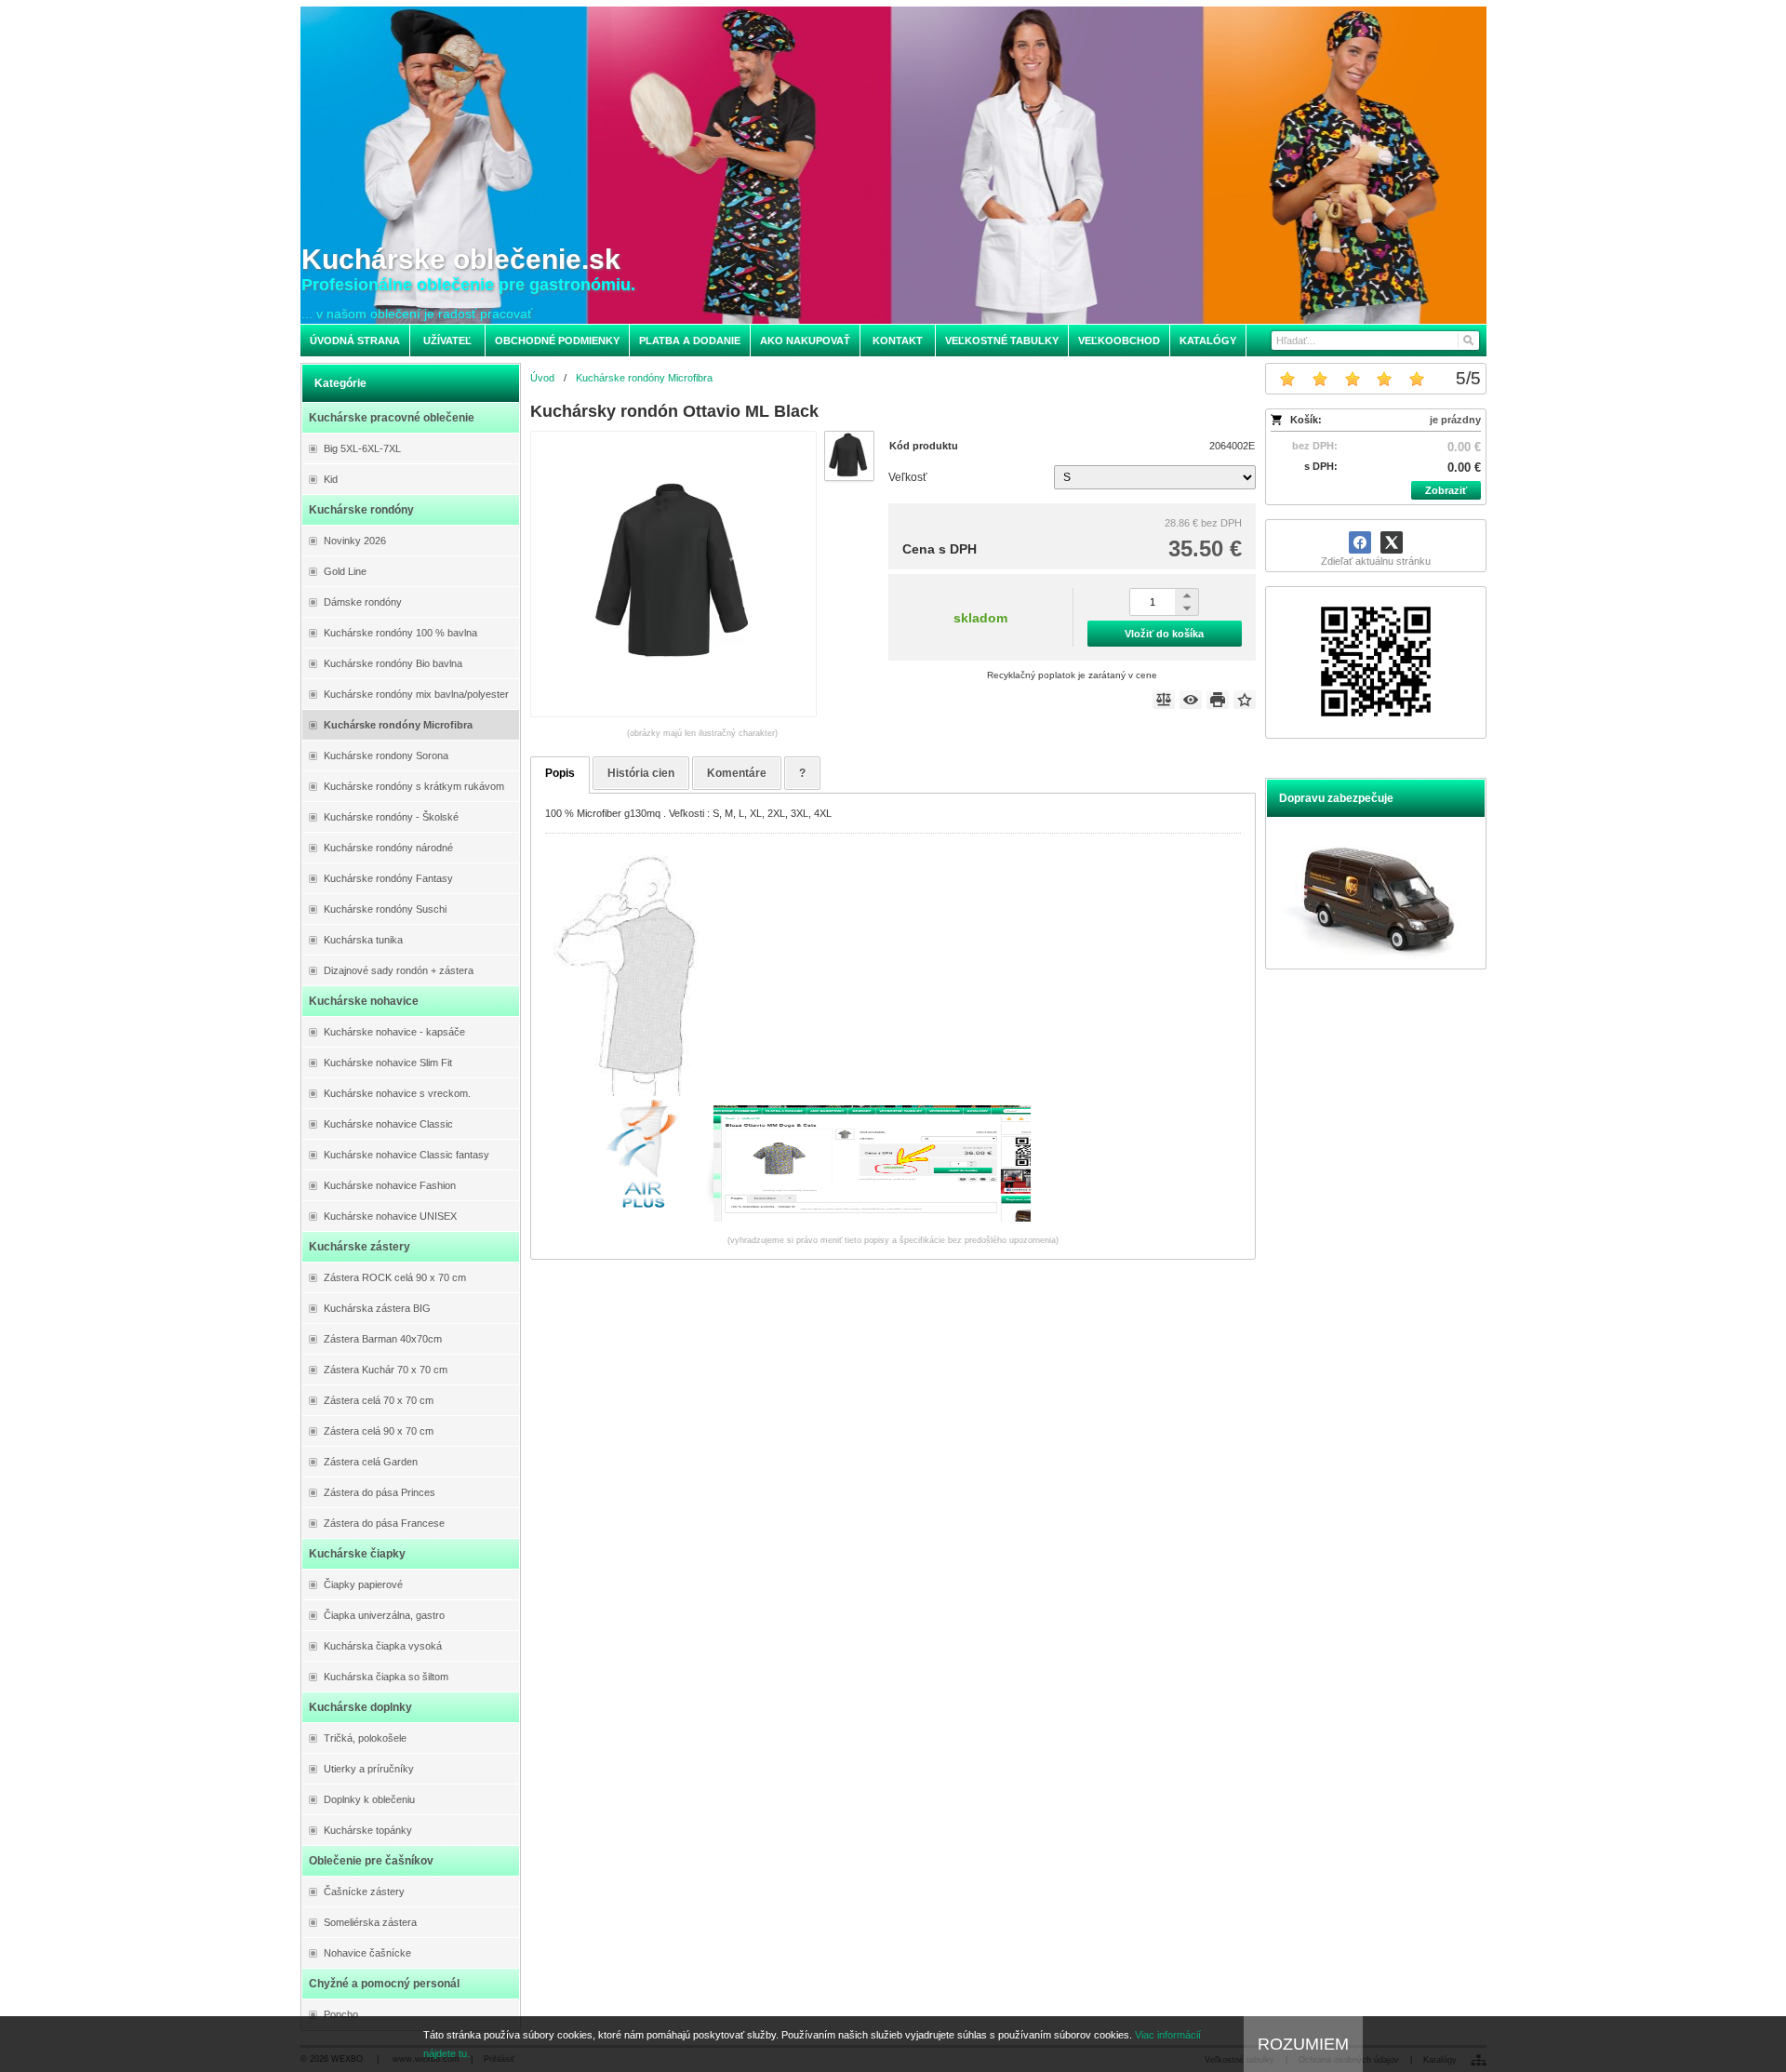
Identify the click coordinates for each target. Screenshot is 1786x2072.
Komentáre (737, 773)
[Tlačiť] (1218, 700)
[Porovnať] (1164, 700)
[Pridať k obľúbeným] (1245, 700)
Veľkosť (908, 477)
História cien (641, 773)
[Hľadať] (1467, 341)
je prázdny (1455, 420)
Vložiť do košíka (1164, 634)
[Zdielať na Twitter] (1392, 542)
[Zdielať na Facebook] (1360, 542)
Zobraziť (1446, 490)
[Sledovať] (1191, 700)
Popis (560, 773)
